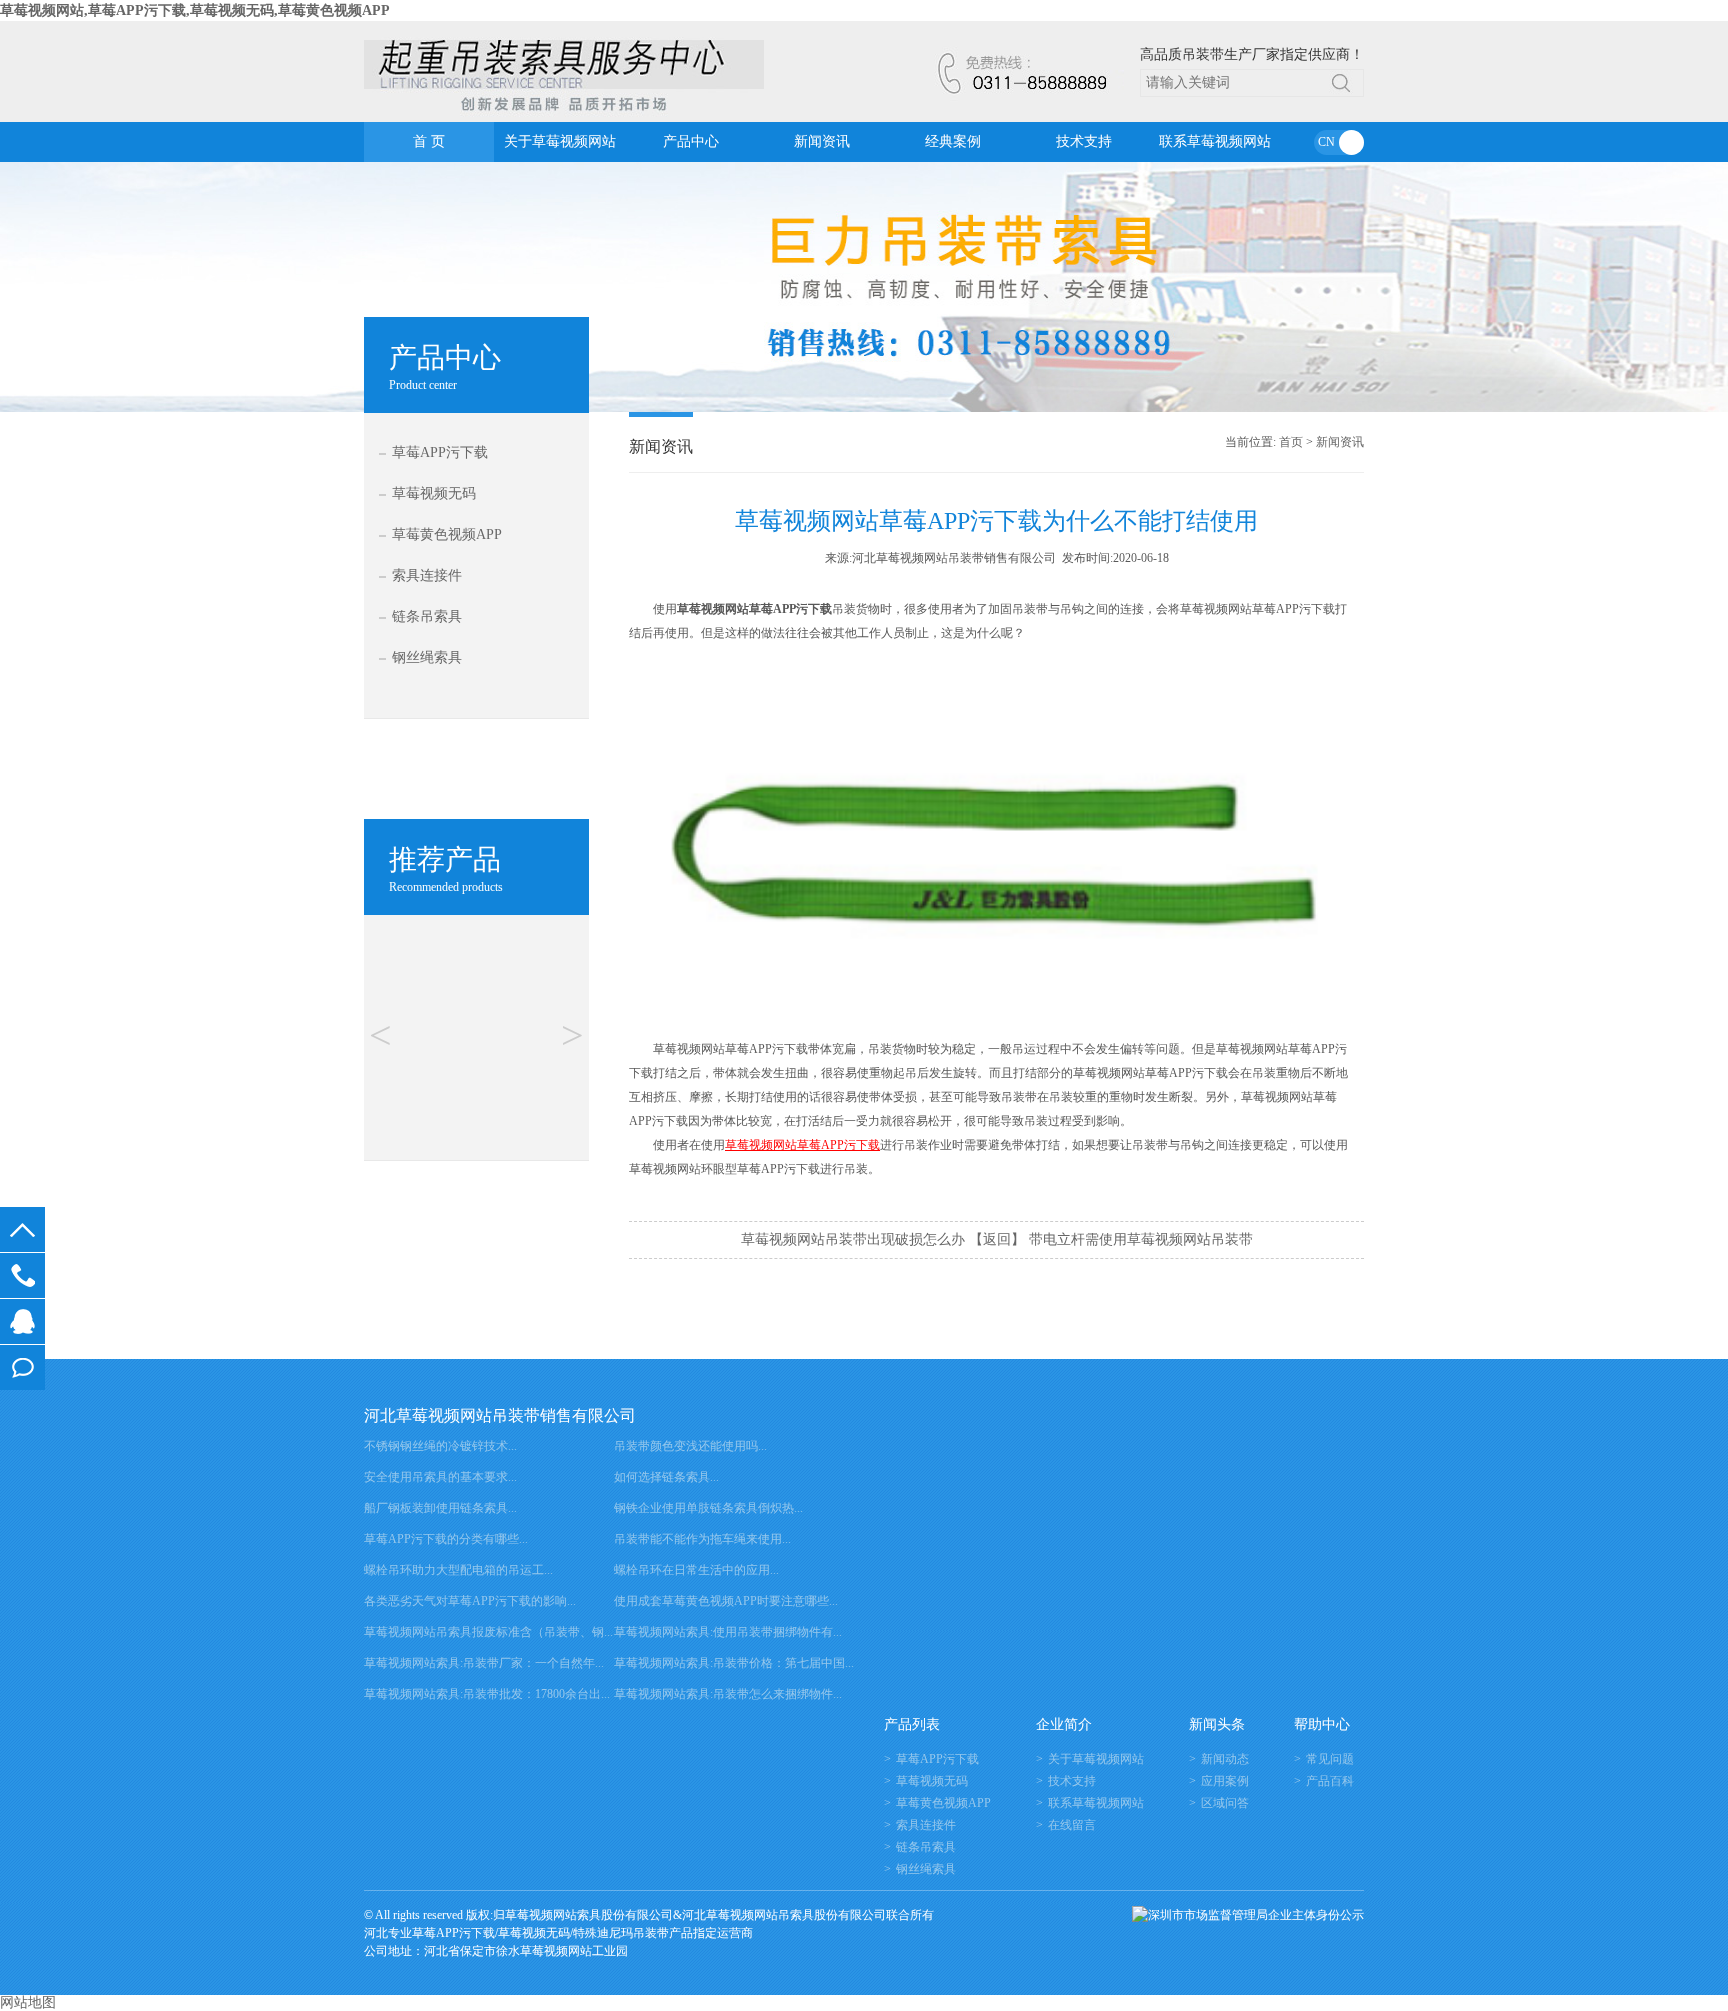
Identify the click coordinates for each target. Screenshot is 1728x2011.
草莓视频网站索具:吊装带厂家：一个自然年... (484, 1663)
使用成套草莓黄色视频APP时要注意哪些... (726, 1601)
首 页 (429, 141)
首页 (1291, 442)
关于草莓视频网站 (560, 141)
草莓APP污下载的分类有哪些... (446, 1539)
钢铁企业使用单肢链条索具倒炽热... (708, 1508)
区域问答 (1225, 1803)
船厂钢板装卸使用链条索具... (440, 1508)
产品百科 (1330, 1781)
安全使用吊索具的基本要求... (440, 1477)
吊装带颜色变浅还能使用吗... (690, 1446)
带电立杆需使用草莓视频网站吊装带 (1141, 1239)
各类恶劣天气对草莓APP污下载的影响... (470, 1601)
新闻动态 (1225, 1759)
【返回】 (997, 1239)
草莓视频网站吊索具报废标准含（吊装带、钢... (488, 1632)
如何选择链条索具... (666, 1477)
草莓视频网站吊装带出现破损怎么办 (853, 1239)
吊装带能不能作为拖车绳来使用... (702, 1539)
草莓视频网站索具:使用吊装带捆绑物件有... (728, 1632)
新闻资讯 (822, 141)
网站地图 (28, 2002)
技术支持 (1084, 141)
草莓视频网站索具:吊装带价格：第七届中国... (734, 1663)
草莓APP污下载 (440, 452)
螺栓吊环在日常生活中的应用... (696, 1570)
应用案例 (1225, 1781)
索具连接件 (427, 575)
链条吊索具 (427, 616)
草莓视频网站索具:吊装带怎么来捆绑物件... (728, 1694)
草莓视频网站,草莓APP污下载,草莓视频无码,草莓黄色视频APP (195, 10)
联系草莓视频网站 (1215, 141)
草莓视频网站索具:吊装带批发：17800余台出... (487, 1694)
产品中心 (691, 141)
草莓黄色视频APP (447, 534)
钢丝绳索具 (427, 657)
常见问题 (1330, 1759)
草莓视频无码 (434, 493)
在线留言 (22, 1367)
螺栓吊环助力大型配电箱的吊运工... (458, 1570)
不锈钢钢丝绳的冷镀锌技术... (440, 1446)
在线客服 (22, 1321)
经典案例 (953, 141)
